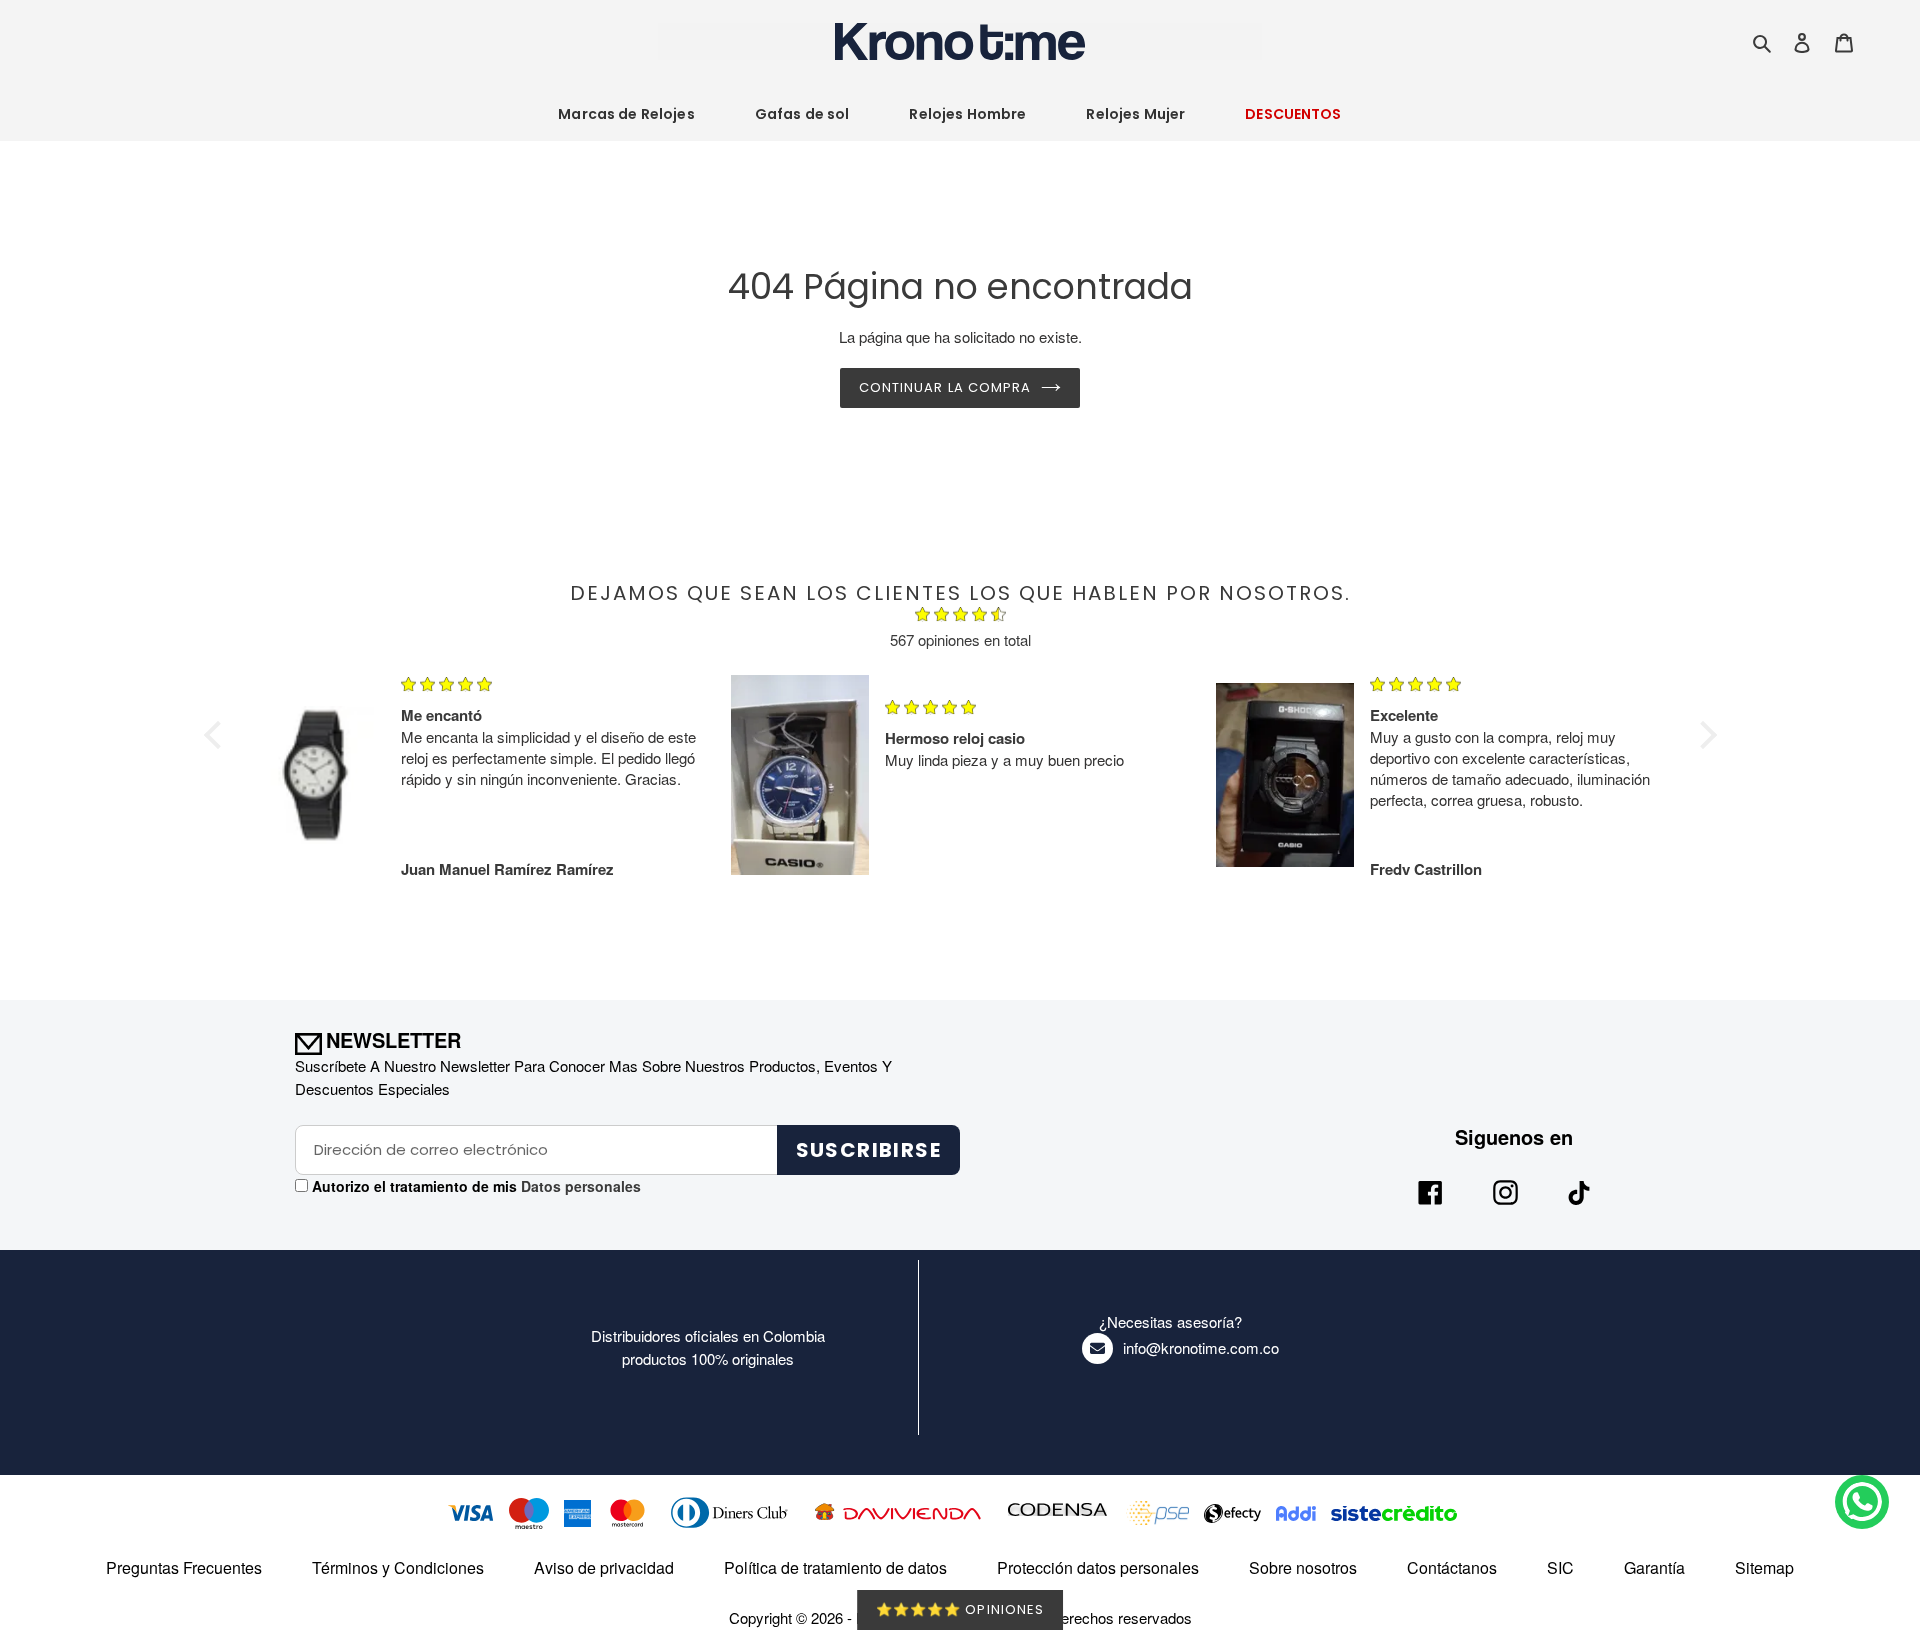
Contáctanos (1452, 1567)
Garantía (1654, 1567)
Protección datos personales (1098, 1567)
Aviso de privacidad (604, 1567)
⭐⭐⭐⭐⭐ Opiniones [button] (960, 1609)
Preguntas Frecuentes (184, 1567)
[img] (960, 617)
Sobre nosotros (1303, 1567)
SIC (1560, 1567)
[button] (217, 735)
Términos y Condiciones (398, 1567)
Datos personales (579, 1186)
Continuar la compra (945, 387)
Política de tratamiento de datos (835, 1567)
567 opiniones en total (960, 639)
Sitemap (1764, 1567)
